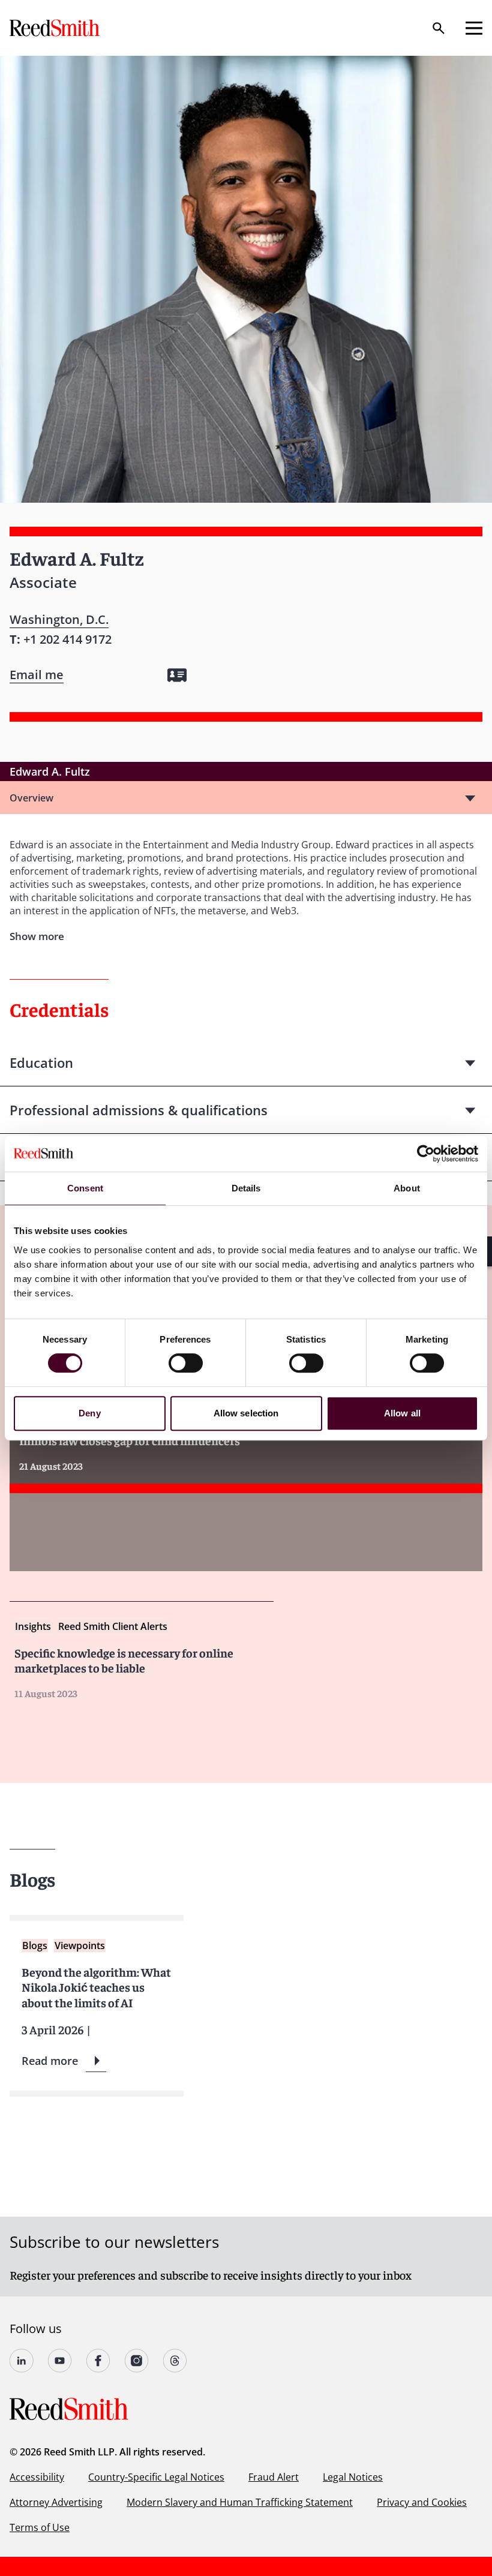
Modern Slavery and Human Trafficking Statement (240, 2502)
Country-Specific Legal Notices (156, 2477)
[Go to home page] (56, 28)
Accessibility (37, 2477)
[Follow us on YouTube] (60, 2361)
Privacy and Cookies (422, 2502)
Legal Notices (353, 2477)
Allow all (402, 1413)
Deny (89, 1413)
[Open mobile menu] (474, 28)
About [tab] (407, 1188)
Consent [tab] (85, 1188)
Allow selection (246, 1413)
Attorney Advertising (56, 2502)
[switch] (186, 1363)
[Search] (439, 28)
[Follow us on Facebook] (98, 2361)
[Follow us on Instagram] (137, 2361)
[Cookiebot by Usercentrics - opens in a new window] (426, 1154)
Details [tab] (246, 1188)
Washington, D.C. (59, 619)
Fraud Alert (274, 2477)
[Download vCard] (177, 675)
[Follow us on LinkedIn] (22, 2361)
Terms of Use (40, 2527)
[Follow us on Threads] (175, 2361)
